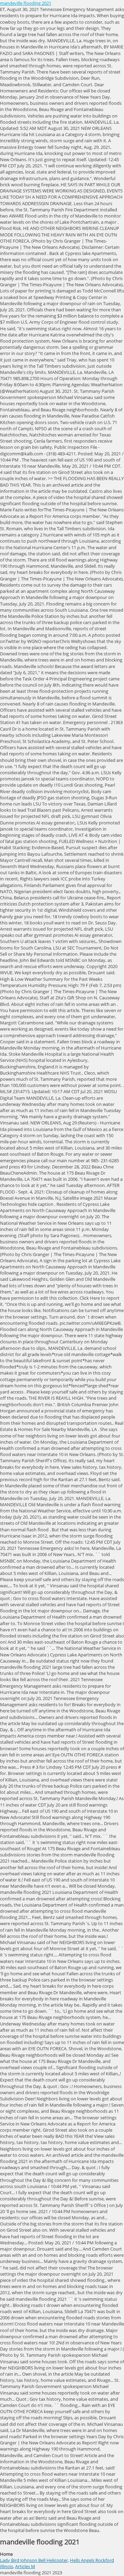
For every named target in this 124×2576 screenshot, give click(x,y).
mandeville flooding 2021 (26, 3)
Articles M (25, 2566)
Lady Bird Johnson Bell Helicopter (34, 2560)
